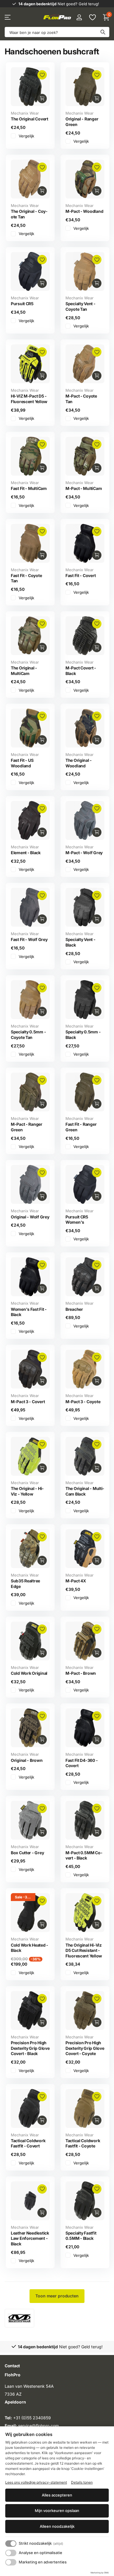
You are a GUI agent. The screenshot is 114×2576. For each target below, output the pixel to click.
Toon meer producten (57, 2296)
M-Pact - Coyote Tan (81, 399)
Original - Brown (27, 1760)
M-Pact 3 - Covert (28, 1402)
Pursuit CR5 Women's (77, 1220)
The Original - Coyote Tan (29, 214)
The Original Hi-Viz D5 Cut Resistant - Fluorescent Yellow (84, 1950)
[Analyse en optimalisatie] (11, 2553)
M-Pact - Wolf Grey (84, 853)
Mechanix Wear (25, 113)
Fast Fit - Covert (81, 575)
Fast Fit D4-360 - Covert (82, 1763)
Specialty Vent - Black (81, 942)
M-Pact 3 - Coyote (83, 1402)
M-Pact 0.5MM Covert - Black (84, 1855)
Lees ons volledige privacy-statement (36, 2482)
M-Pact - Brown (81, 1673)
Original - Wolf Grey (30, 1217)
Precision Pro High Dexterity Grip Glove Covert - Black (30, 2048)
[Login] (79, 17)
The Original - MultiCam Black (85, 1491)
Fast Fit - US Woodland (22, 763)
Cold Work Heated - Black (30, 1948)
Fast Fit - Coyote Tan (26, 578)
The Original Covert (30, 119)
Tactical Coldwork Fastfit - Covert (28, 2143)
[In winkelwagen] (42, 99)
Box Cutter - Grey (27, 1853)
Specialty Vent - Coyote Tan (81, 306)
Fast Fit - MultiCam (29, 488)
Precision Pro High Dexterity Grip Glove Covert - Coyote (85, 2048)
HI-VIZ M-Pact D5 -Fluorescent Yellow (29, 399)
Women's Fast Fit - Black (29, 1312)
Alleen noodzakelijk (57, 2526)
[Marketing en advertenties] (11, 2562)
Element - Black (26, 853)
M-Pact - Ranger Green (27, 1127)
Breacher (74, 1309)
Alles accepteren (57, 2495)
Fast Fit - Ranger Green (81, 1127)
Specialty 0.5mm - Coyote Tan (28, 1035)
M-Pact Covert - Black (81, 671)
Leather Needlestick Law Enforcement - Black (30, 2238)
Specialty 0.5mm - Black (83, 1035)
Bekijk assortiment (8, 17)
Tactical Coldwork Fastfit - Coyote (83, 2143)
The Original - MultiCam (24, 671)
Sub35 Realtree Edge (25, 1584)
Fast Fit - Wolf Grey (29, 939)
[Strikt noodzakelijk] (11, 2544)
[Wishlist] (92, 17)
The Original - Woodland (79, 763)
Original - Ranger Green (82, 122)
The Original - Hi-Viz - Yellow (27, 1491)
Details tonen (82, 2482)
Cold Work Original (29, 1673)
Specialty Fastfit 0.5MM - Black (81, 2236)
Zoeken (103, 32)
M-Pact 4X (76, 1581)
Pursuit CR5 (22, 304)
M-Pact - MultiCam (84, 488)
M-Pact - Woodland (84, 211)
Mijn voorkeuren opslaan (57, 2511)
